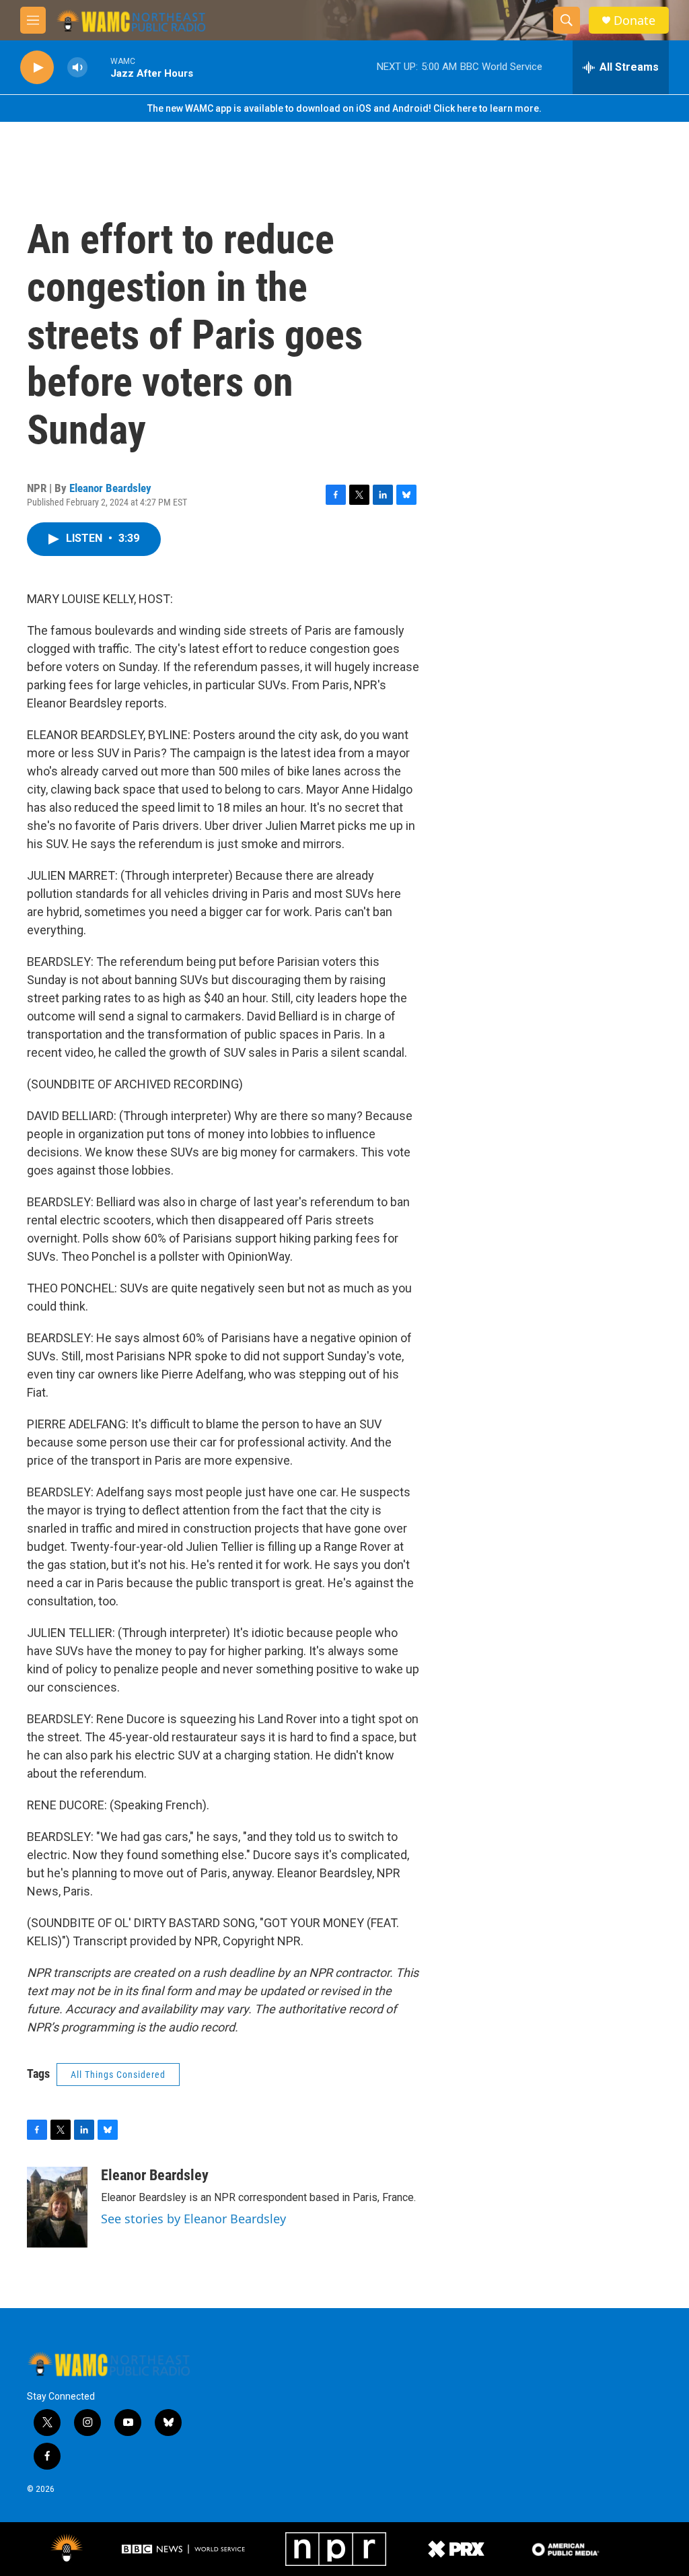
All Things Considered (118, 2075)
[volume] (77, 68)
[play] (37, 68)
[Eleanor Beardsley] (57, 2207)
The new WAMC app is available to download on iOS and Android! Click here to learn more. (344, 108)
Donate (634, 21)
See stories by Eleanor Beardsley (193, 2219)
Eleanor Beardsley (110, 488)
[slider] (99, 67)
